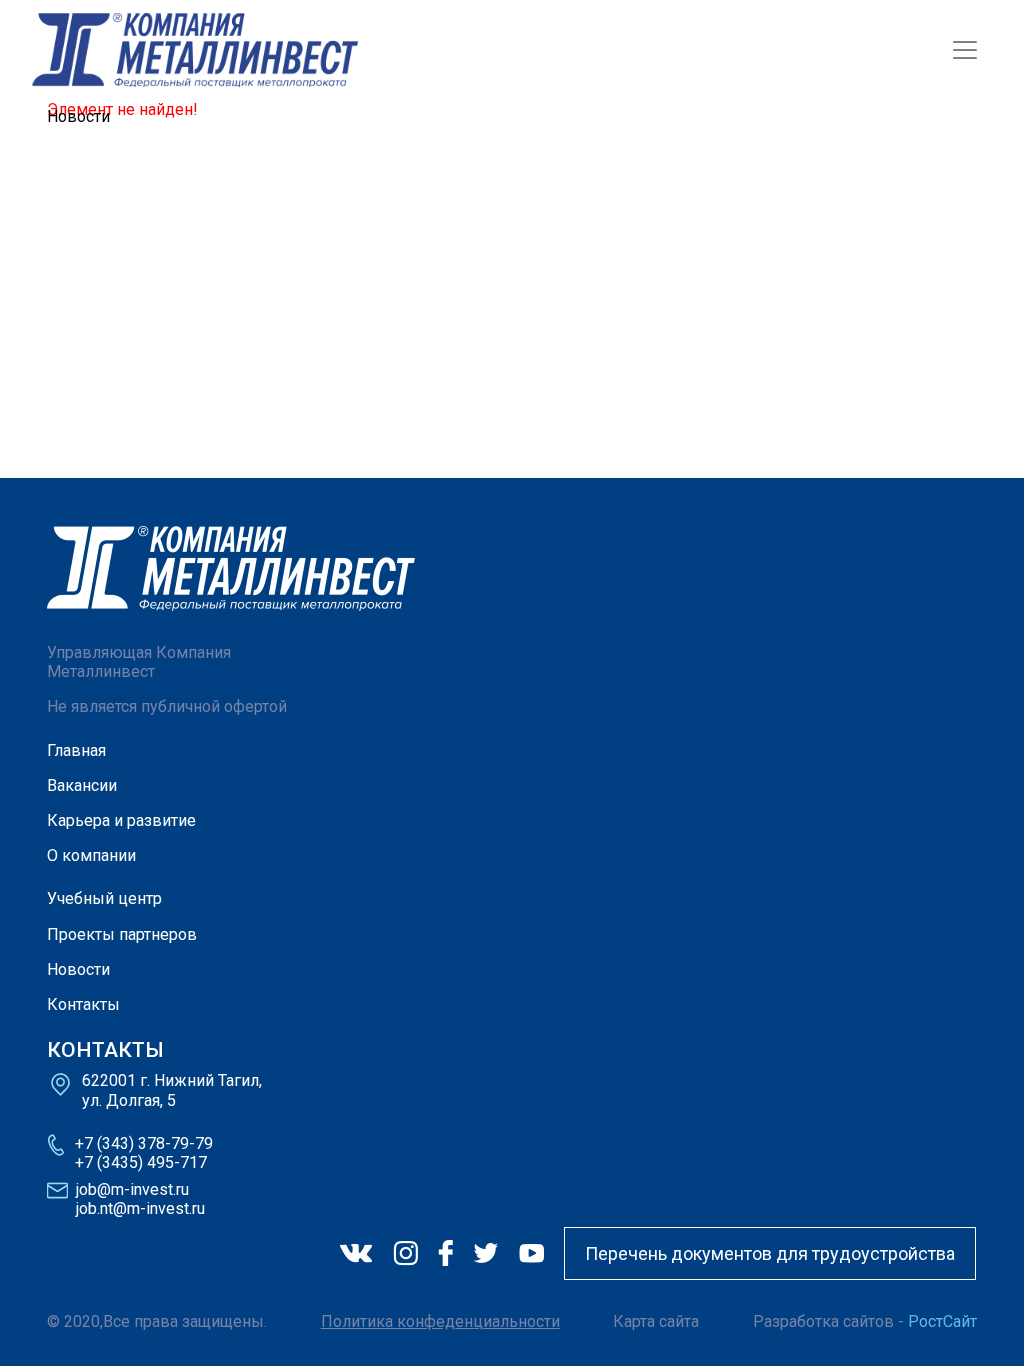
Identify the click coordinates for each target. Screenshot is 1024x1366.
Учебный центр (104, 898)
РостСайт (942, 1321)
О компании (91, 855)
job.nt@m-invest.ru (140, 1208)
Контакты (83, 1004)
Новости (78, 969)
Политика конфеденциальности (440, 1321)
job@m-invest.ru (132, 1189)
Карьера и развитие (121, 820)
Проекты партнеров (122, 934)
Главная (76, 750)
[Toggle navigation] (965, 50)
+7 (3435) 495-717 (141, 1162)
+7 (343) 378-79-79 (144, 1143)
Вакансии (82, 785)
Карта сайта (656, 1321)
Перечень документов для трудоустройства (770, 1253)
